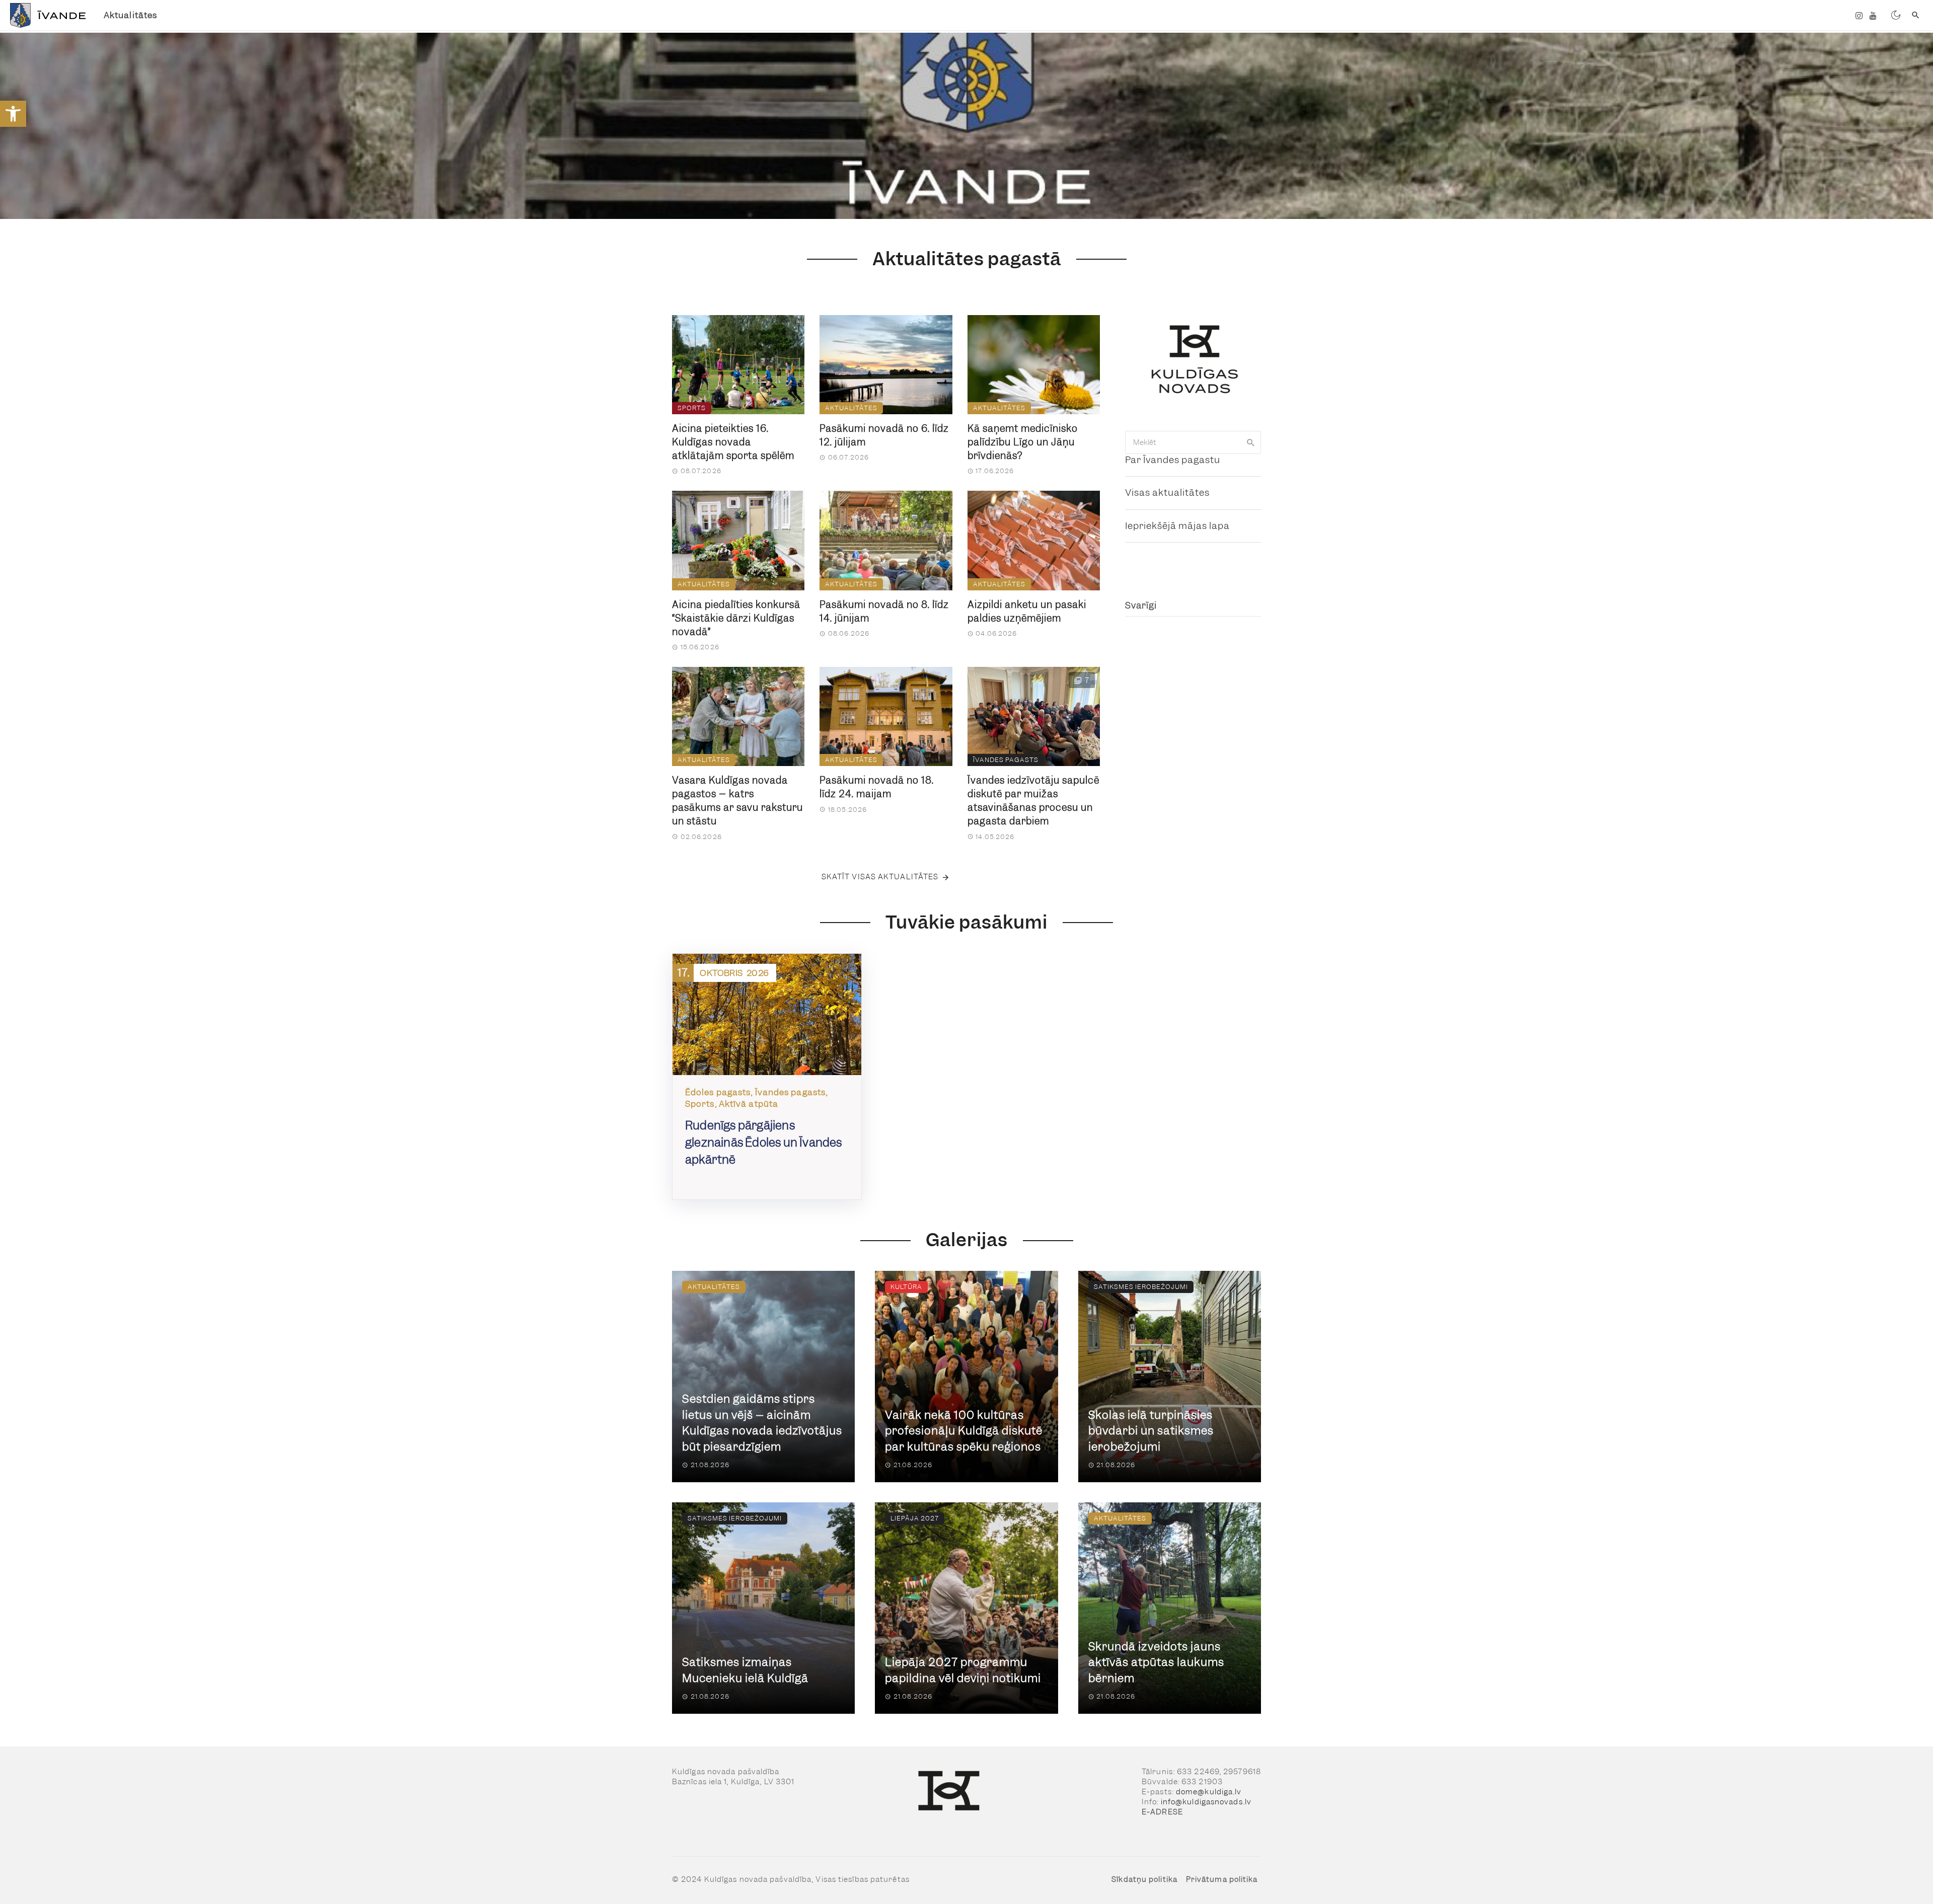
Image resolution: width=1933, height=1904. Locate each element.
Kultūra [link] (906, 1287)
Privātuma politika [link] (1222, 1879)
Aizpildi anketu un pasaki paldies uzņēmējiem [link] (1027, 612)
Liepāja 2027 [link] (915, 1518)
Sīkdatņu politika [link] (1144, 1879)
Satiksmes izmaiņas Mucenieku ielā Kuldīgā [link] (745, 1670)
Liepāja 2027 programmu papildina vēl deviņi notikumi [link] (963, 1670)
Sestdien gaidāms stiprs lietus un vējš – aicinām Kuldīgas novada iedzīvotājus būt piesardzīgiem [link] (762, 1423)
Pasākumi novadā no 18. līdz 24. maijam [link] (877, 787)
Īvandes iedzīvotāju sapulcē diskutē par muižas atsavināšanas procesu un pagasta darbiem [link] (1033, 801)
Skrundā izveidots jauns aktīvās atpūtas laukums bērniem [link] (1156, 1662)
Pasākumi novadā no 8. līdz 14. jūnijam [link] (884, 612)
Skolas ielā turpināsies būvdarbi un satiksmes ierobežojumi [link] (1151, 1431)
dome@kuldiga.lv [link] (1209, 1792)
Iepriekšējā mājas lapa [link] (1177, 526)
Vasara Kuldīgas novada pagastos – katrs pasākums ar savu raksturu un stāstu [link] (737, 801)
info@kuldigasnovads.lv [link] (1206, 1802)
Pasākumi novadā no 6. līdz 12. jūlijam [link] (884, 435)
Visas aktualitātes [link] (1167, 492)
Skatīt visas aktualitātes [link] (880, 877)
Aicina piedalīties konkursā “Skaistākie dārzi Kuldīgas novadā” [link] (736, 618)
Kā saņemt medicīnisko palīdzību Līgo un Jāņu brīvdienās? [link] (1023, 442)
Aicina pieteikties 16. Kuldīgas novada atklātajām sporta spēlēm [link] (733, 442)
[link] (13, 114)
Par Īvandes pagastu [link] (1173, 460)
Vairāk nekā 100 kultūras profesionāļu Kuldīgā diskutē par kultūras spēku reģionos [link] (964, 1431)
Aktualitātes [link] (130, 15)
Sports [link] (692, 408)
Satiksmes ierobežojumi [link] (1141, 1287)
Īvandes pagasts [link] (1006, 760)
